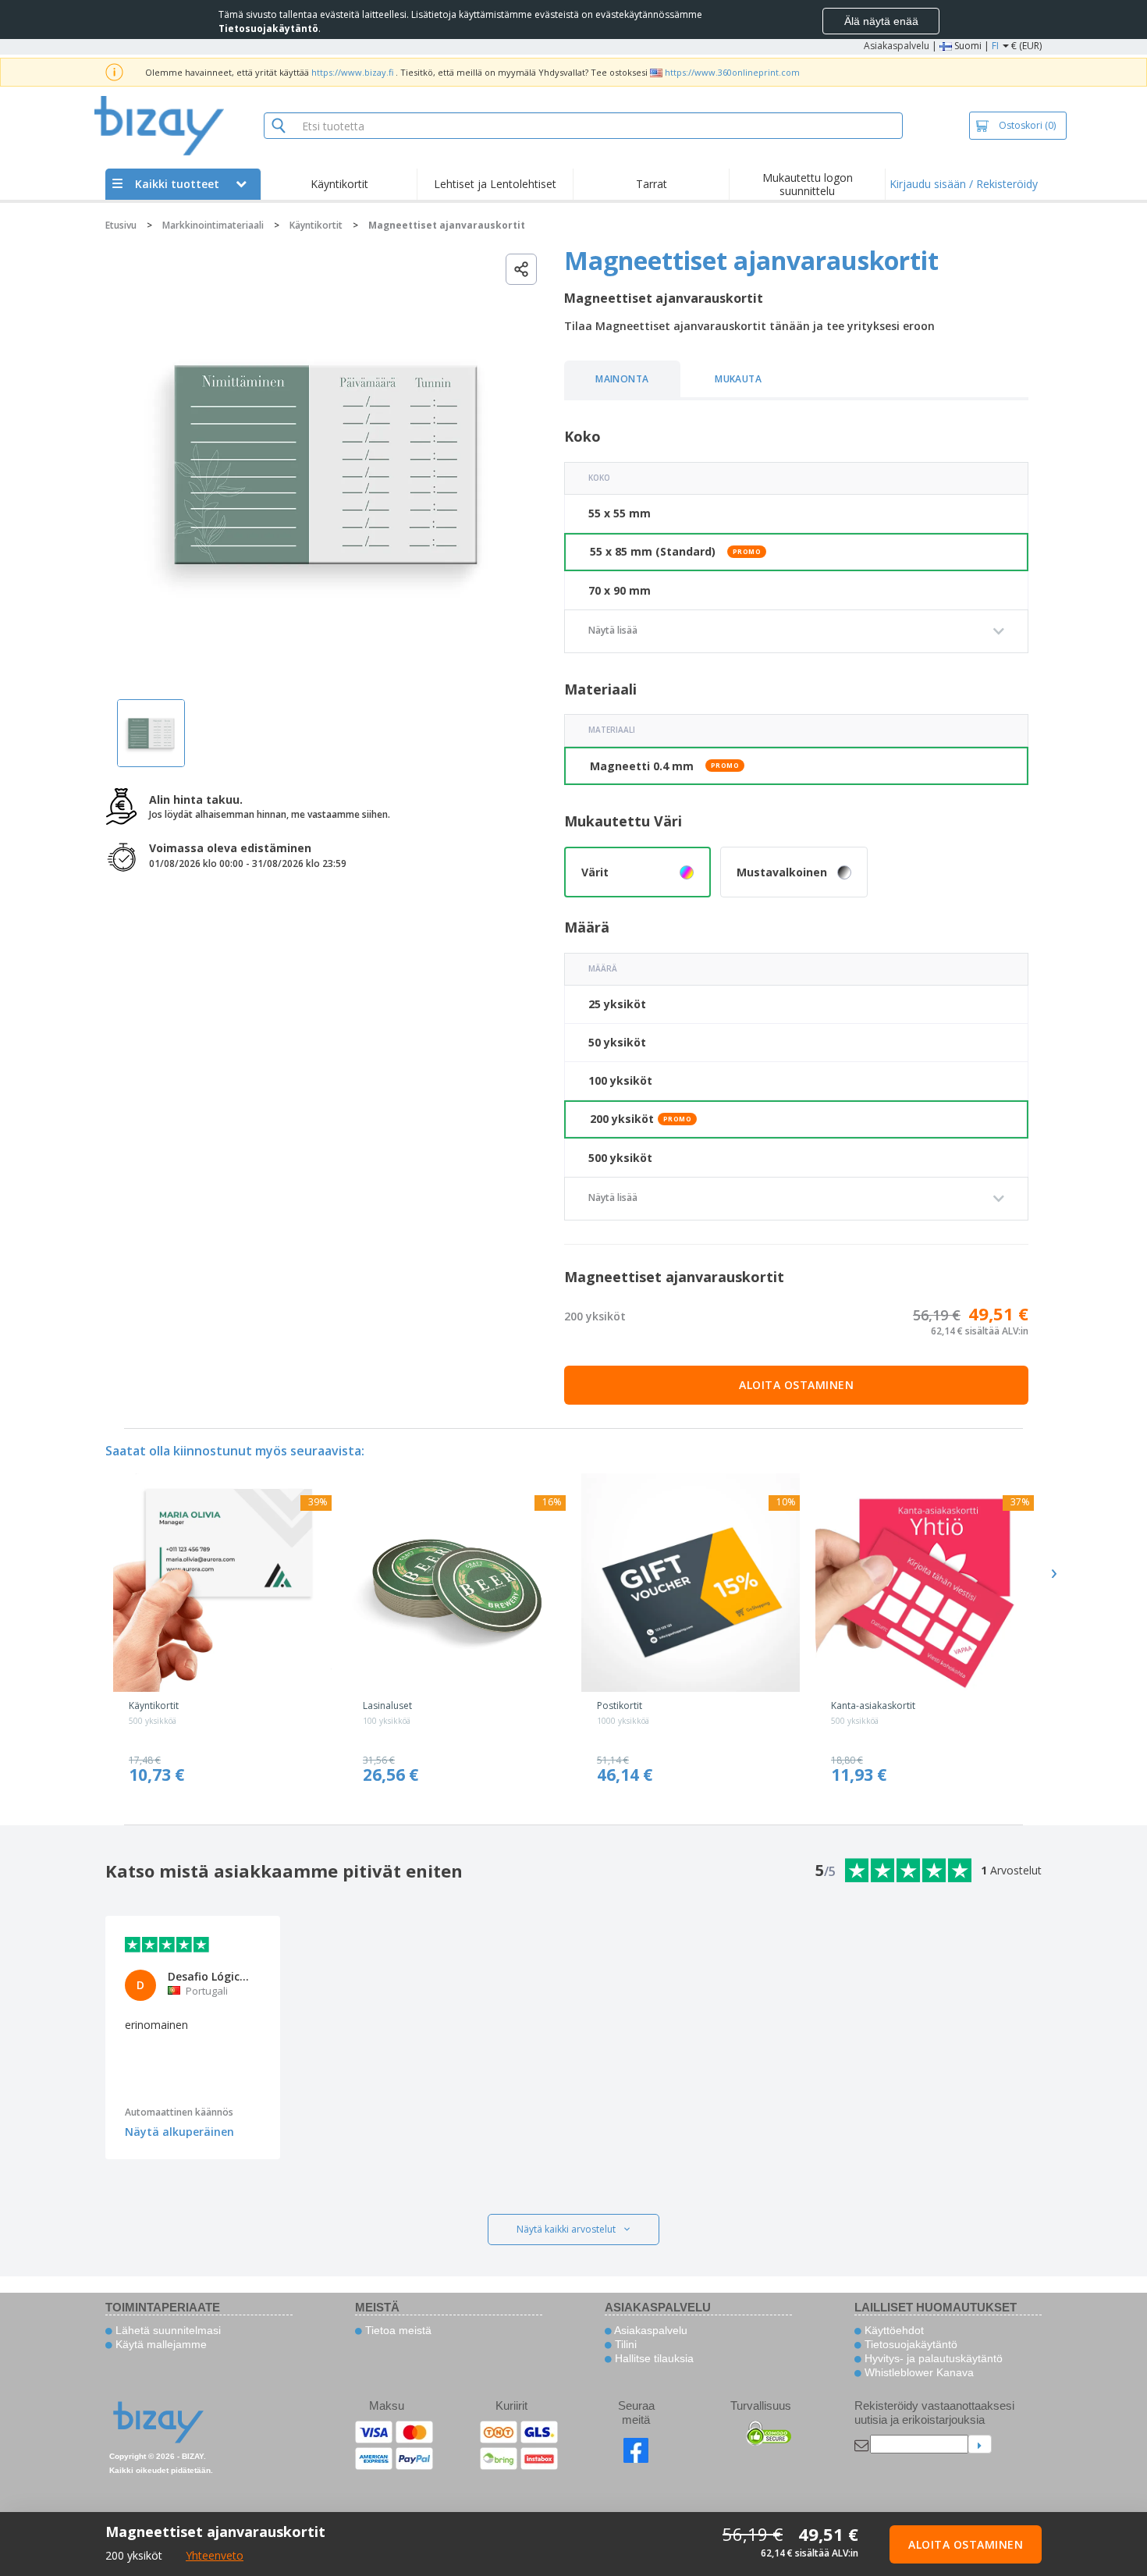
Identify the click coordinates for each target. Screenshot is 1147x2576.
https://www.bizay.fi (352, 72)
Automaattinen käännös (179, 2112)
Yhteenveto (215, 2555)
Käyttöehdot (893, 2330)
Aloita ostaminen (796, 1385)
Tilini (624, 2344)
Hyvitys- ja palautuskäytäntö (932, 2358)
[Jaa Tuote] (521, 269)
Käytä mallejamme (160, 2344)
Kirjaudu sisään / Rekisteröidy (964, 184)
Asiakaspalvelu (897, 46)
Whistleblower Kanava (918, 2372)
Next (1053, 1573)
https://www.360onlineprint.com (732, 72)
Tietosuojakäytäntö (909, 2344)
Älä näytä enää (881, 21)
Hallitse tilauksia (653, 2358)
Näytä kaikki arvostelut (566, 2229)
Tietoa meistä (397, 2330)
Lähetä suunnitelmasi (167, 2330)
